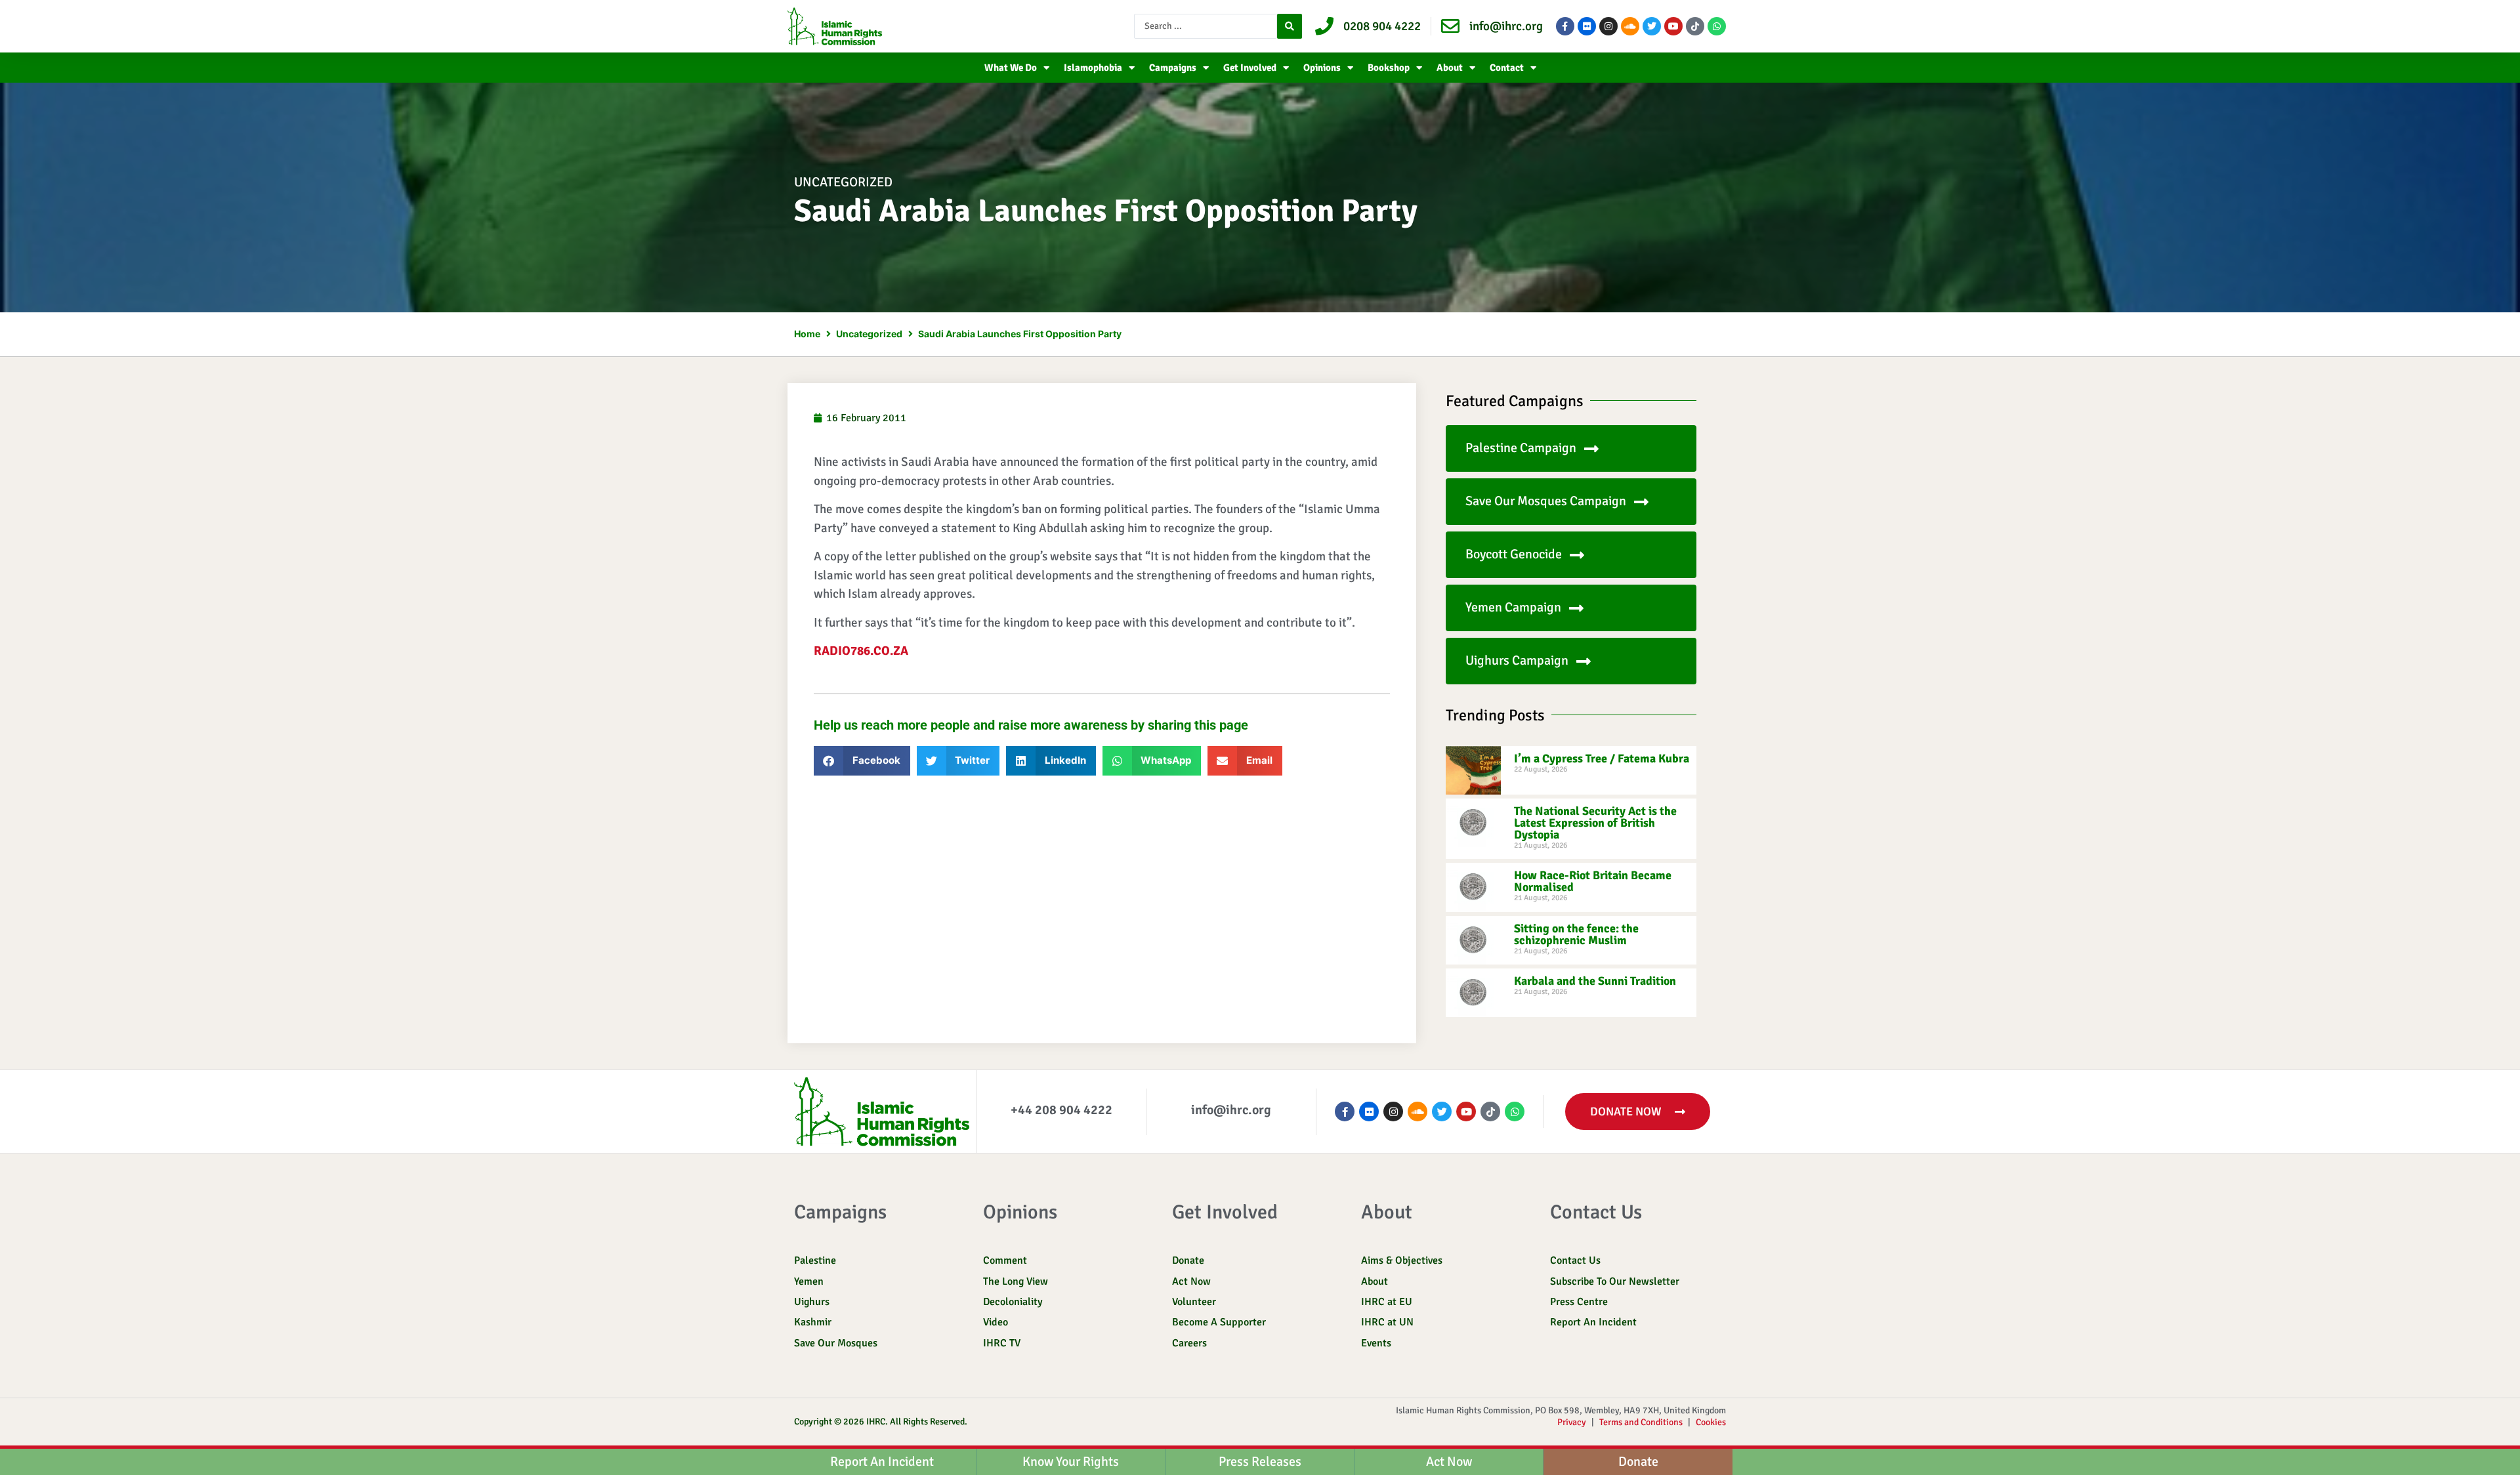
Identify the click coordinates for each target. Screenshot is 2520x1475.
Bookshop (1389, 68)
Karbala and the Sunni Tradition (1595, 981)
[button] (862, 761)
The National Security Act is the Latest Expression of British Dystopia (1595, 823)
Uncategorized (843, 182)
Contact (1507, 68)
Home (807, 334)
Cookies (1711, 1422)
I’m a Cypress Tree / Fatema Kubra (1602, 758)
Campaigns (1173, 68)
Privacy (1572, 1422)
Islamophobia (1093, 68)
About (1450, 68)
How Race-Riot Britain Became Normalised (1593, 881)
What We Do (1011, 68)
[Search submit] (1290, 26)
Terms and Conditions (1641, 1422)
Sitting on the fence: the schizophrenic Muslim (1576, 934)
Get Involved (1250, 68)
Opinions (1322, 68)
